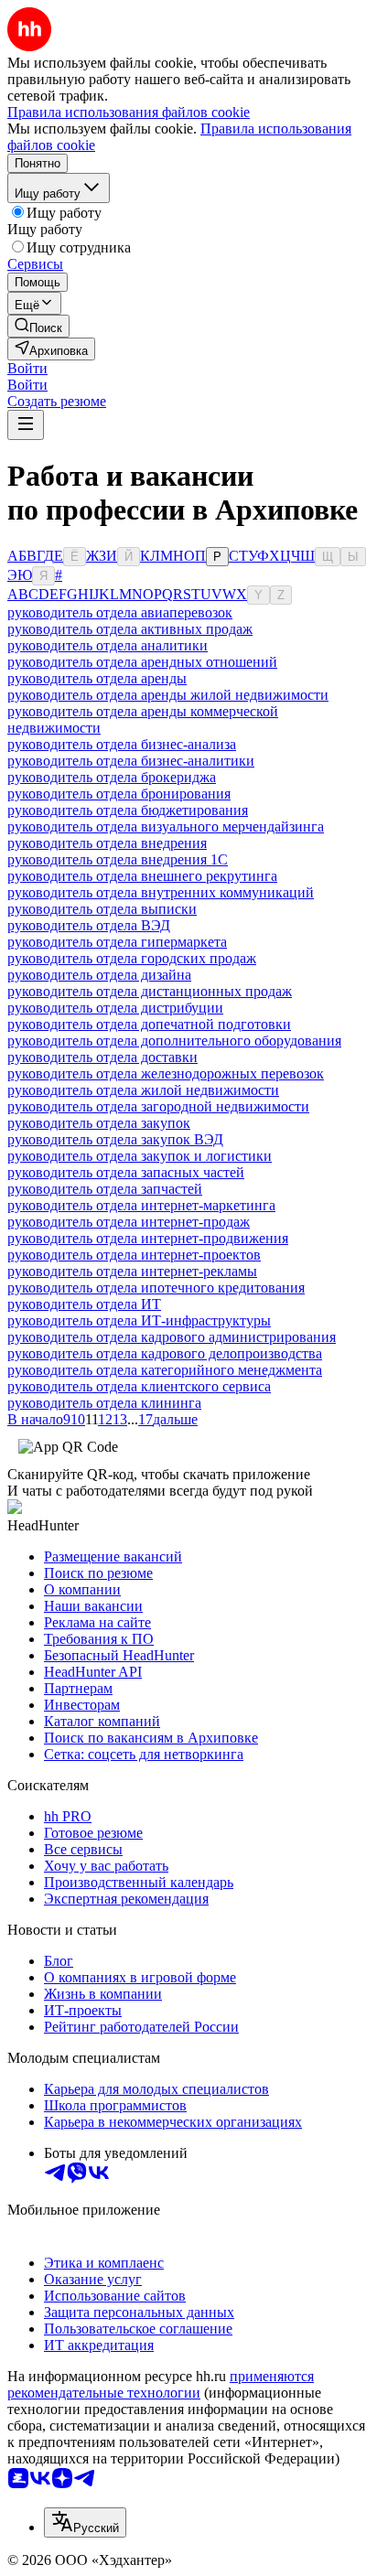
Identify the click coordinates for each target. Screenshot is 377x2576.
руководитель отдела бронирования (119, 794)
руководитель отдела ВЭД (89, 925)
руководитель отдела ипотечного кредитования (156, 1288)
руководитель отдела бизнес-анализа (122, 744)
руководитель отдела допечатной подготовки (149, 1024)
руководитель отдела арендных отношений (142, 662)
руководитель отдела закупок (99, 1123)
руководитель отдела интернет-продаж (129, 1222)
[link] (38, 326)
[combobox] (85, 2522)
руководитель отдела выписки (102, 909)
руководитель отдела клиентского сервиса (139, 1386)
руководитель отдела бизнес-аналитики (131, 761)
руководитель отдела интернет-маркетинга (141, 1205)
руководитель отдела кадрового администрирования (172, 1337)
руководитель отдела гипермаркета (117, 942)
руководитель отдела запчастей (105, 1189)
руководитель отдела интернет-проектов (134, 1255)
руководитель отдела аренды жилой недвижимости (168, 695)
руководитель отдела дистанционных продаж (150, 991)
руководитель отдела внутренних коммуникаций (161, 892)
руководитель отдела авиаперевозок (120, 612)
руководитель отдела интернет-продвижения (148, 1238)
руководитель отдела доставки (102, 1057)
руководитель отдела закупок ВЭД (115, 1139)
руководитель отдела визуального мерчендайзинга (166, 826)
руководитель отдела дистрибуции (115, 1008)
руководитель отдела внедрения (107, 843)
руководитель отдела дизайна (99, 975)
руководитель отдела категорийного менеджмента (165, 1370)
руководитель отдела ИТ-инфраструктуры (139, 1320)
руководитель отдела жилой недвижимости (143, 1090)
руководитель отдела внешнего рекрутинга (142, 876)
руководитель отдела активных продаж (130, 629)
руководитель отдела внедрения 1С (118, 859)
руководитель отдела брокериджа (112, 777)
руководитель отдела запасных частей (126, 1172)
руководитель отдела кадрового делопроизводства (165, 1353)
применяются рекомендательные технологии (161, 2384)
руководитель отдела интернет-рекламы (132, 1271)
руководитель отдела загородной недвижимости (158, 1106)
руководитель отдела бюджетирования (128, 810)
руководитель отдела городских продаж (132, 958)
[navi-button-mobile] (26, 425)
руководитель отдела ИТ (84, 1304)
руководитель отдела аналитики (108, 645)
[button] (27, 368)
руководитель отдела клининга (104, 1403)
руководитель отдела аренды (97, 678)
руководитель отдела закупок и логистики (140, 1156)
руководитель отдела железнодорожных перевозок (166, 1073)
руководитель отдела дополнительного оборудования (174, 1041)
